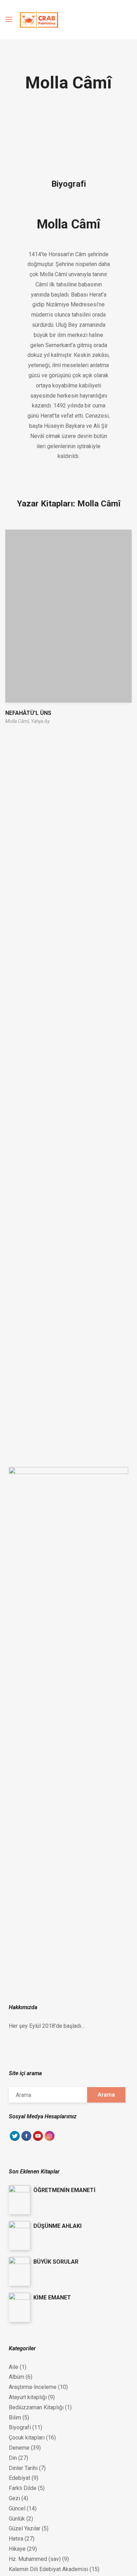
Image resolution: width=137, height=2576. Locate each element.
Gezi (14, 2498)
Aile (14, 2367)
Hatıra (16, 2539)
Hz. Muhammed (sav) (35, 2559)
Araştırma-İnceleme (33, 2387)
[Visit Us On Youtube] (38, 2140)
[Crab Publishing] (39, 20)
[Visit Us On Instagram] (49, 2140)
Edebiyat (19, 2478)
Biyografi (20, 2427)
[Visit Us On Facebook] (26, 2140)
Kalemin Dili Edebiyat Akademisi (48, 2569)
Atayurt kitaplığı (28, 2397)
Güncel (17, 2508)
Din (13, 2458)
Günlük (17, 2519)
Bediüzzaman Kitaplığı (36, 2407)
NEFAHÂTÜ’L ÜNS (28, 713)
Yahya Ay (40, 721)
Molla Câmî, (18, 721)
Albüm (17, 2377)
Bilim (15, 2418)
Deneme (19, 2448)
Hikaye (17, 2549)
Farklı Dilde (23, 2488)
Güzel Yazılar (25, 2528)
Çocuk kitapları (27, 2438)
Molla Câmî (68, 224)
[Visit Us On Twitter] (15, 2140)
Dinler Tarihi (23, 2468)
